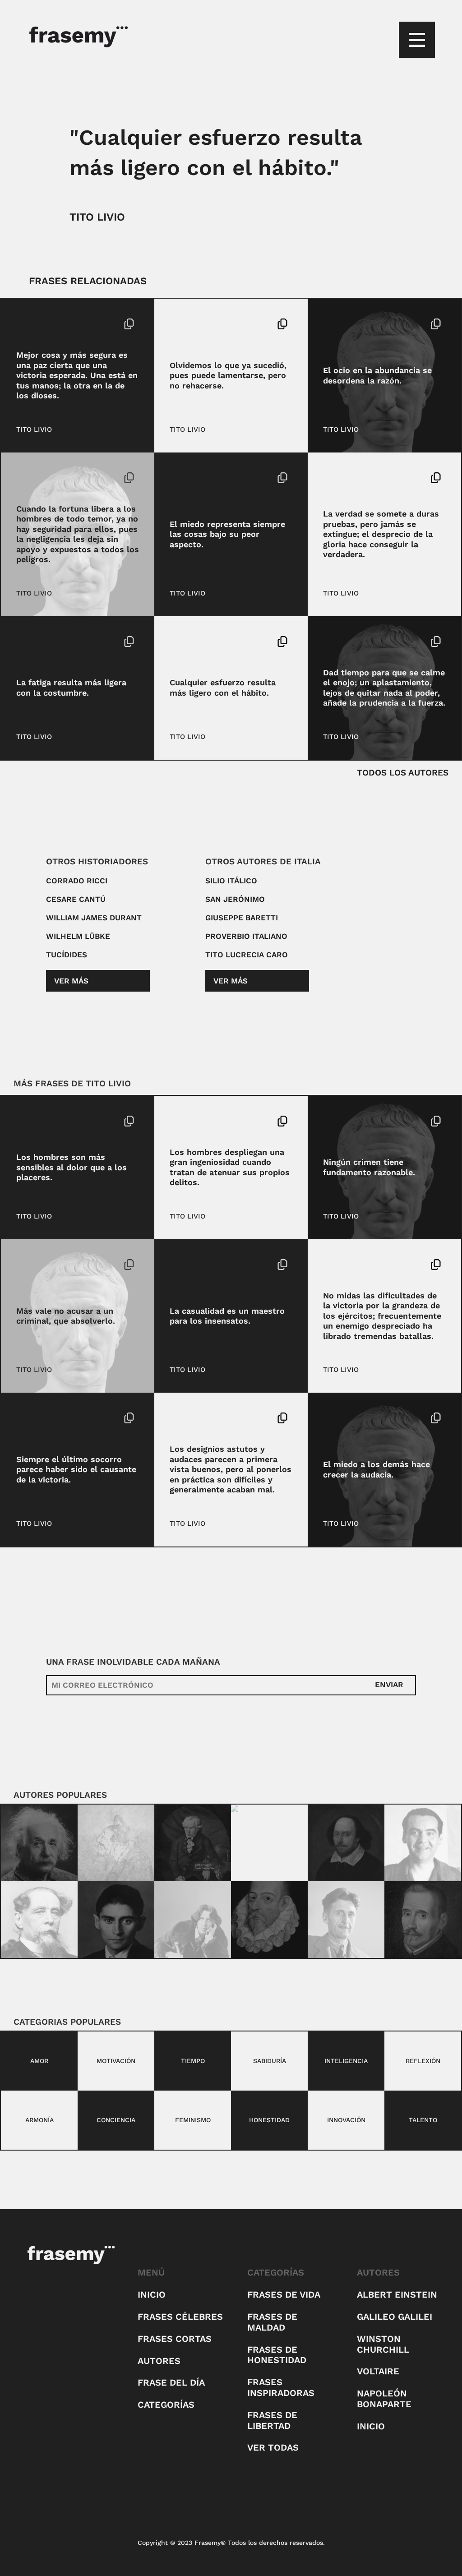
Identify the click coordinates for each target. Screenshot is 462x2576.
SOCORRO (59, 1418)
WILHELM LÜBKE (78, 936)
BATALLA (338, 1265)
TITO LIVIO (97, 217)
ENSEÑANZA (213, 1280)
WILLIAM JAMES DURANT (94, 918)
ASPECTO (185, 478)
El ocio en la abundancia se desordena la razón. (377, 375)
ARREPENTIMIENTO (215, 324)
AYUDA (28, 1418)
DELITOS (184, 1121)
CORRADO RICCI (77, 881)
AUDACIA (218, 1418)
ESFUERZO (188, 642)
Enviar (389, 1685)
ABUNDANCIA (345, 324)
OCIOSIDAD (391, 324)
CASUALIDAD (215, 1265)
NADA (360, 642)
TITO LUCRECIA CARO (247, 955)
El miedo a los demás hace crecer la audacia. (377, 1469)
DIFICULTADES (381, 1265)
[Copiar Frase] (129, 325)
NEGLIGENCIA (66, 478)
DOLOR (28, 1121)
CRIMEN (336, 1121)
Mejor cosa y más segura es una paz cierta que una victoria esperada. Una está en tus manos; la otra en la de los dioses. (77, 375)
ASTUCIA (184, 1418)
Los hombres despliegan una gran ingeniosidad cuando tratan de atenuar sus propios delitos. (230, 1167)
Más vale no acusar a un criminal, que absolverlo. (66, 1316)
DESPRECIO (342, 478)
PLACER (57, 1121)
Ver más (71, 981)
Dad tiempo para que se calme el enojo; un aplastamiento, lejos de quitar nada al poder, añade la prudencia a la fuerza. (384, 688)
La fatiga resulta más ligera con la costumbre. (71, 688)
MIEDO (369, 1418)
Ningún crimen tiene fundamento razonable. (369, 1167)
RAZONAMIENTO (381, 1121)
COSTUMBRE (37, 642)
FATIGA (74, 642)
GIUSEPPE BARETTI (242, 918)
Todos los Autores (403, 773)
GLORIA (379, 478)
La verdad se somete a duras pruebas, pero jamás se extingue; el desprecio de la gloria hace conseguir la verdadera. (381, 534)
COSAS (216, 478)
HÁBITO (222, 642)
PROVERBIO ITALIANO (246, 936)
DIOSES (29, 324)
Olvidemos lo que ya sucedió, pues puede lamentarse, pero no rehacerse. (228, 375)
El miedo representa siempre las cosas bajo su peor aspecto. (227, 534)
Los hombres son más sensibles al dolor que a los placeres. (72, 1167)
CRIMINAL (63, 1265)
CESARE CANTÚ (76, 899)
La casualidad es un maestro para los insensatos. (227, 1316)
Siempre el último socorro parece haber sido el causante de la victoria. (76, 1469)
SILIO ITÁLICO (231, 881)
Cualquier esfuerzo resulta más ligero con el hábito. (223, 688)
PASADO (213, 339)
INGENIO (217, 1121)
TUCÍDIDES (67, 955)
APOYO (28, 478)
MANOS (58, 324)
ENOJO (335, 642)
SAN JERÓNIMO (235, 899)
